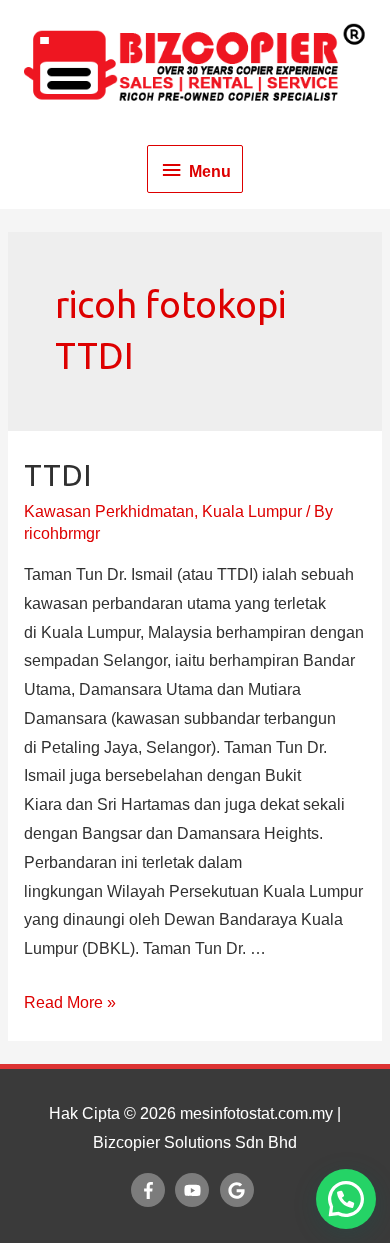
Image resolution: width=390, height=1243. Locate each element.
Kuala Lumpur (252, 511)
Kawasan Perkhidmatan (109, 511)
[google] (239, 1190)
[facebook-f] (151, 1190)
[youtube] (195, 1190)
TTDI (57, 475)
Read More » (70, 1002)
